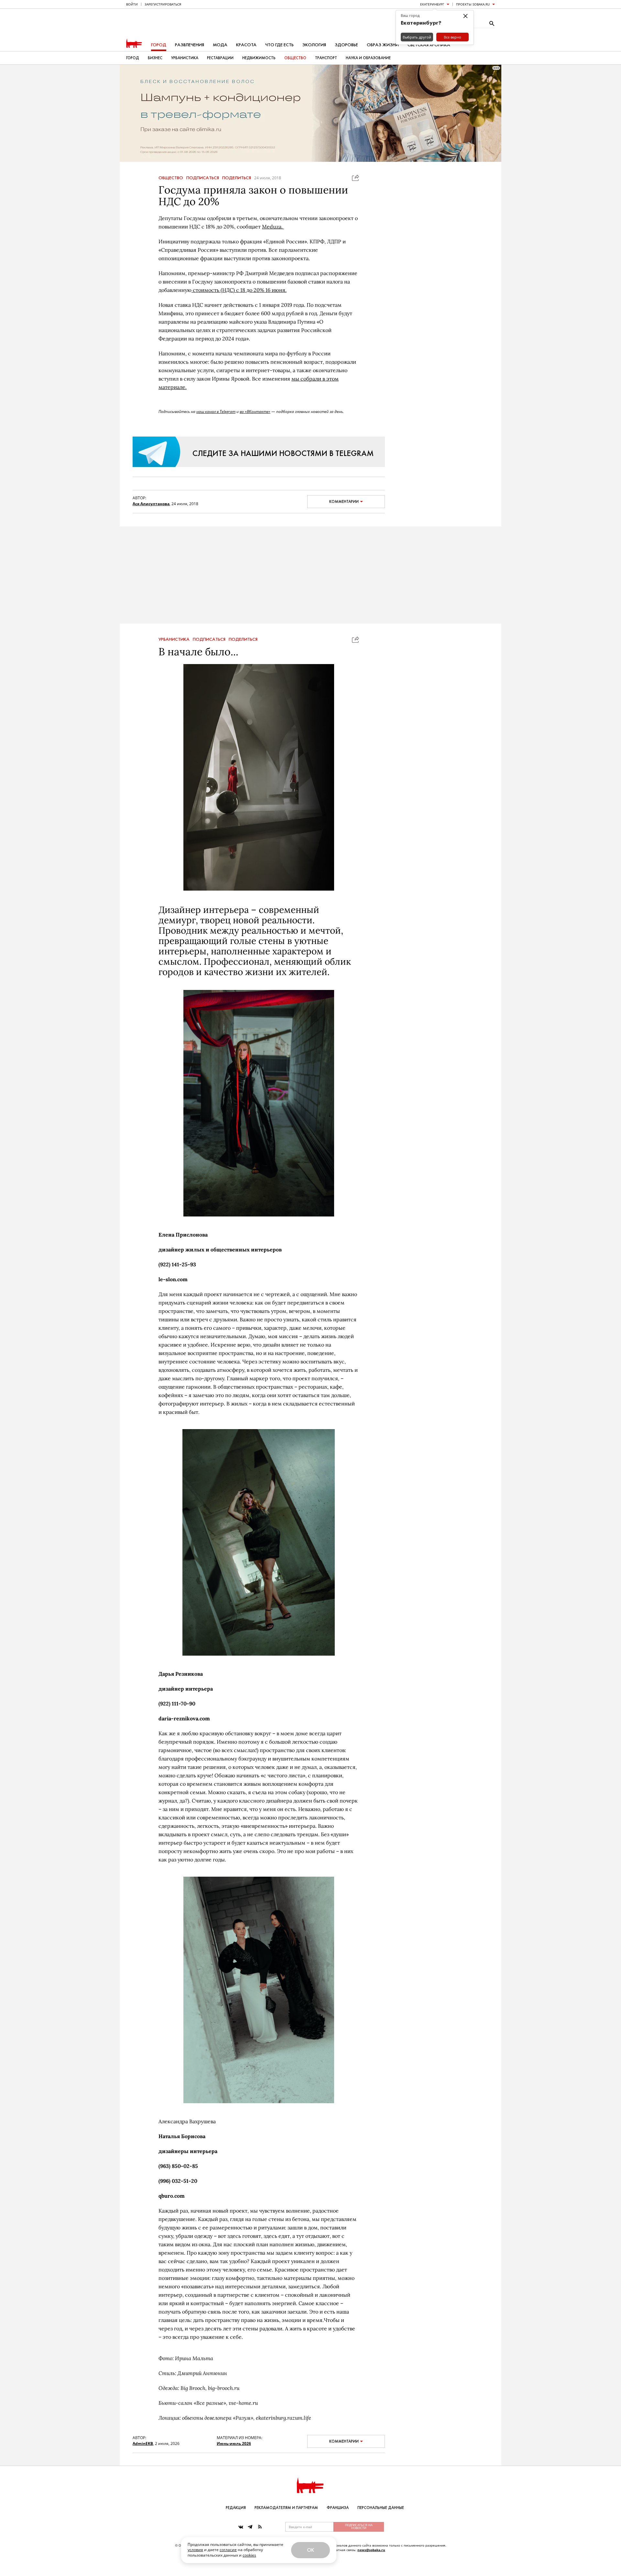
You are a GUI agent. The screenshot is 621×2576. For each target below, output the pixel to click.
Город (159, 45)
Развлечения (190, 45)
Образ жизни (383, 45)
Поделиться (237, 178)
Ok (310, 2550)
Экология (314, 45)
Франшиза (338, 2508)
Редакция (236, 2508)
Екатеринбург (432, 4)
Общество (295, 58)
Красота (246, 45)
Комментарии (344, 502)
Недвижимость (259, 58)
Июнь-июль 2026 (234, 2443)
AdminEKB (143, 2443)
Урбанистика (185, 58)
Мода (220, 45)
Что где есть (279, 45)
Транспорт (326, 58)
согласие (228, 2550)
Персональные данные (381, 2508)
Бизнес (155, 58)
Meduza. (273, 227)
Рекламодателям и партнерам (286, 2508)
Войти (132, 4)
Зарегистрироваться (163, 4)
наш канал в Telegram (216, 411)
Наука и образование (368, 58)
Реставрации (220, 58)
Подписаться (203, 178)
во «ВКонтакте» (255, 411)
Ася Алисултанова (151, 504)
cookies (249, 2555)
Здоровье (346, 45)
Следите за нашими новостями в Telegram (283, 453)
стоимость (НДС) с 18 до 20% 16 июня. (239, 290)
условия (195, 2550)
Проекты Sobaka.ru (473, 4)
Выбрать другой (417, 37)
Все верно (452, 37)
